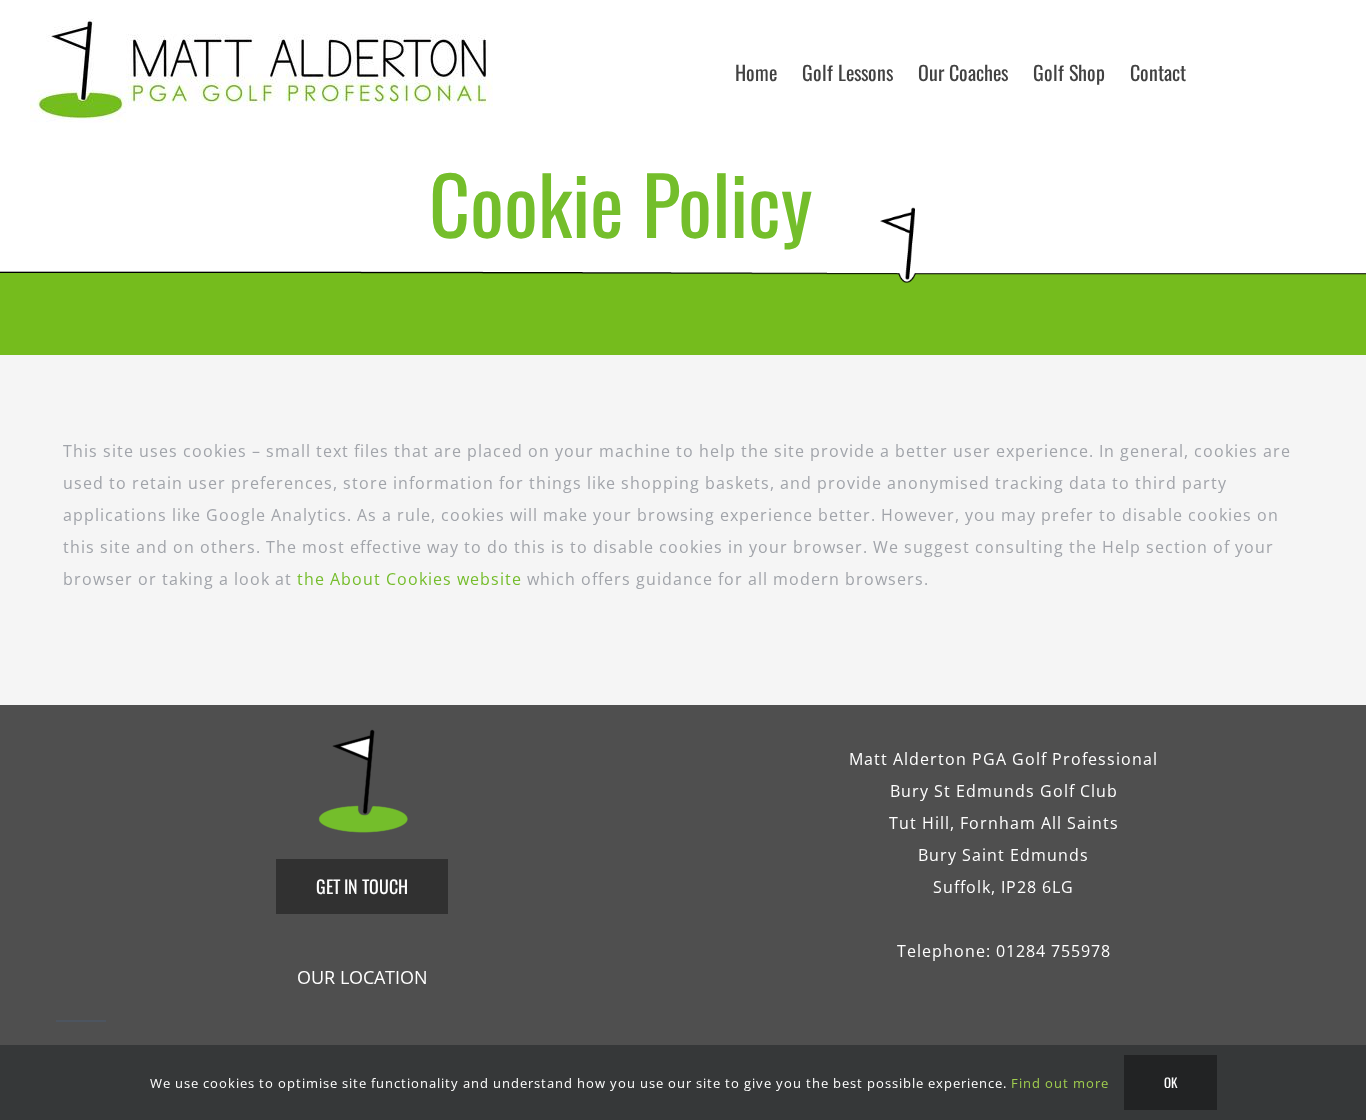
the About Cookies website (409, 579)
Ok (1170, 1082)
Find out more (1060, 1083)
